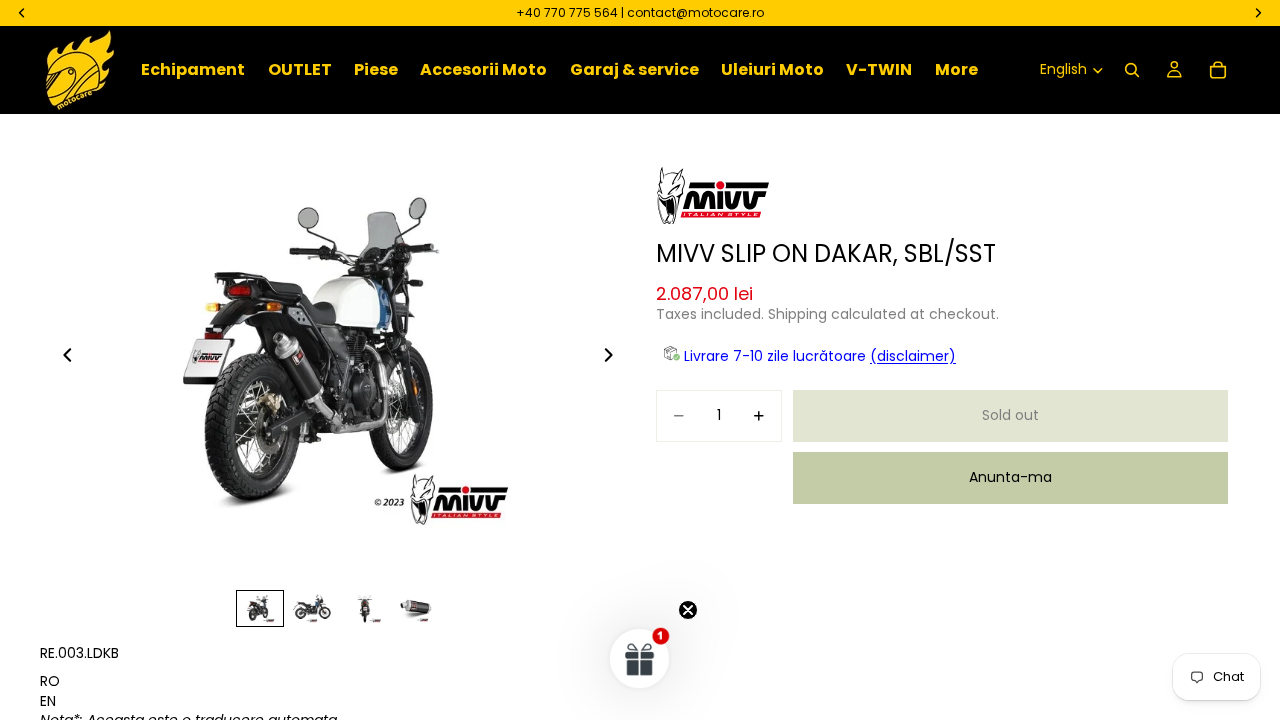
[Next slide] (614, 358)
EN (48, 701)
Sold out (1010, 415)
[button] (640, 658)
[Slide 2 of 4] (312, 608)
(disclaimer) (913, 356)
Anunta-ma (1010, 477)
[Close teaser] (688, 610)
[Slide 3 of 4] (364, 608)
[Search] (1132, 70)
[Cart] (1218, 70)
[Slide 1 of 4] (260, 608)
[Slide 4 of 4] (416, 608)
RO (50, 681)
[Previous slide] (62, 358)
